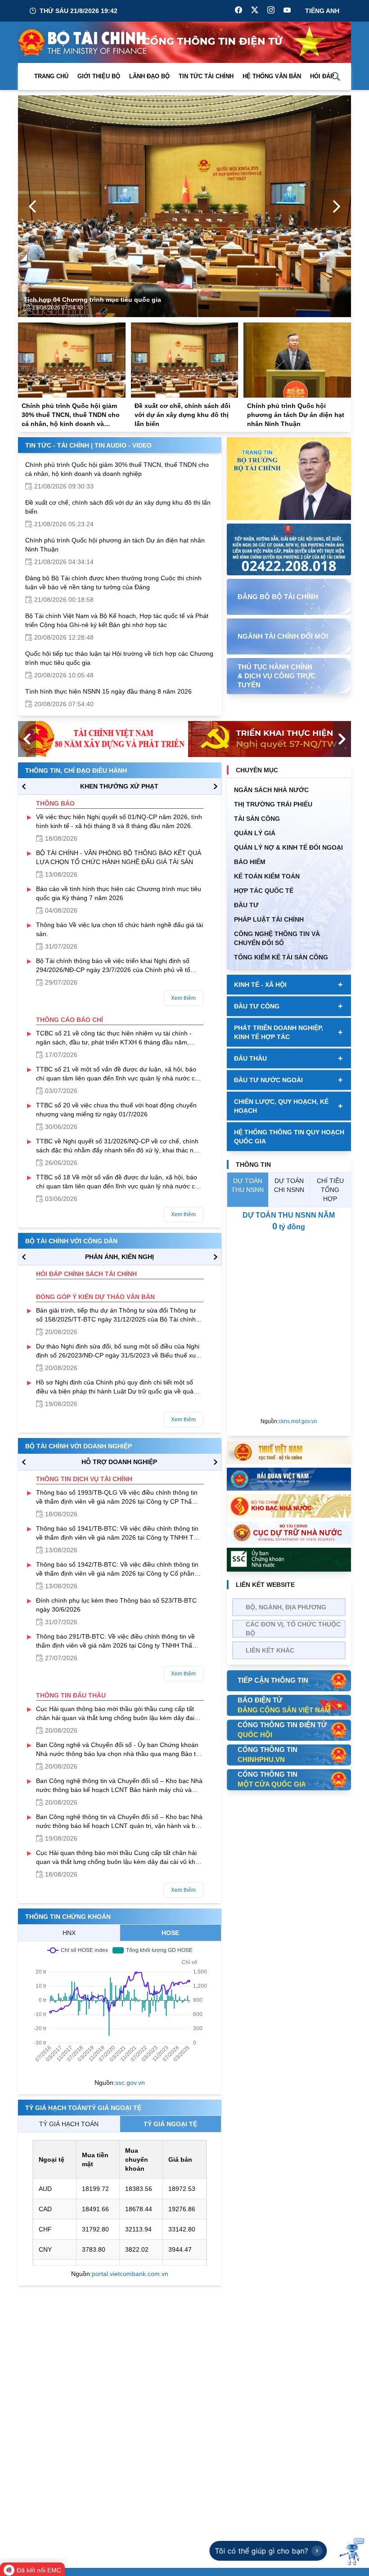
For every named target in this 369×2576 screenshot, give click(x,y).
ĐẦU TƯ (246, 905)
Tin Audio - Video (123, 445)
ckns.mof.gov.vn (298, 1421)
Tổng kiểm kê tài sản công (281, 957)
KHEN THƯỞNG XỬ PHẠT (119, 786)
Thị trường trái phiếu (273, 804)
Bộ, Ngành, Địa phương (286, 1607)
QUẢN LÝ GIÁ (255, 833)
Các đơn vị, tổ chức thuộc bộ (293, 1629)
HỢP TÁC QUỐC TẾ (264, 891)
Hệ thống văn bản (272, 76)
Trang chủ (51, 76)
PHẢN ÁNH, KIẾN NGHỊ (119, 1257)
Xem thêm (183, 998)
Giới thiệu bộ (99, 76)
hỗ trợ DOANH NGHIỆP (119, 1462)
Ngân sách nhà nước (271, 790)
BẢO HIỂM (250, 862)
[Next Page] (337, 206)
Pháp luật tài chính (269, 919)
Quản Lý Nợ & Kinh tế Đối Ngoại (288, 847)
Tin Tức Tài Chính (206, 76)
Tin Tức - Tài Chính (57, 445)
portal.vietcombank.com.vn (130, 2274)
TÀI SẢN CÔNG (257, 819)
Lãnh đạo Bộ (149, 76)
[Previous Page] (32, 206)
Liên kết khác (270, 1650)
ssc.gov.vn (130, 2083)
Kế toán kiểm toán (267, 876)
